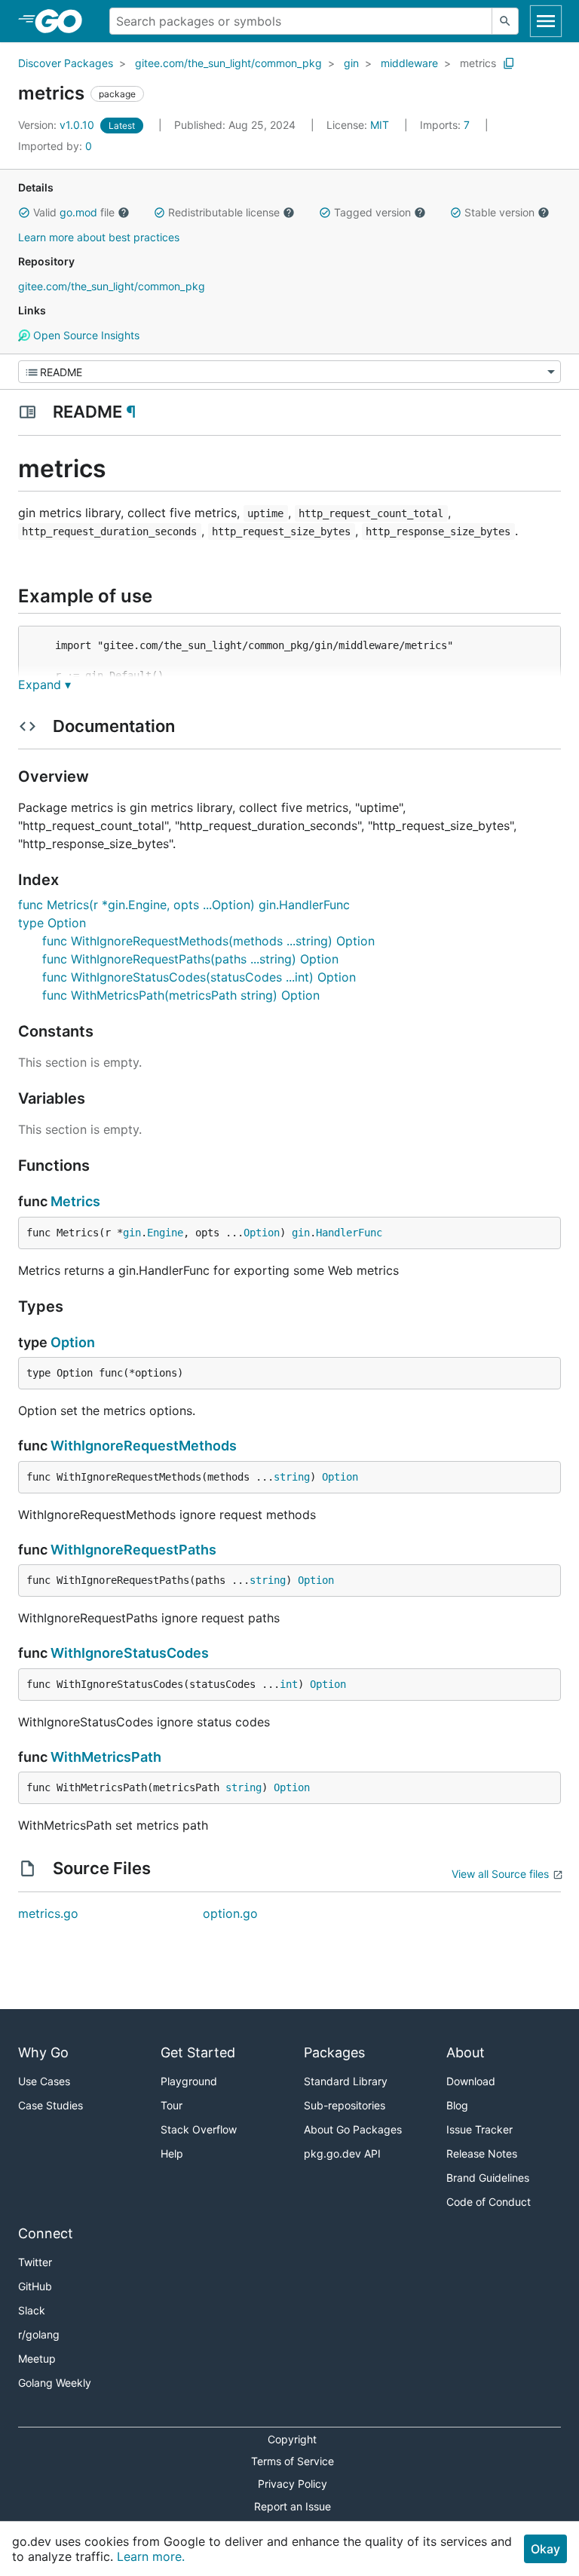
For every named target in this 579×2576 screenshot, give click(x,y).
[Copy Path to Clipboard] (509, 63)
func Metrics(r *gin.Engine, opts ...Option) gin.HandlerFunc (184, 905)
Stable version (499, 212)
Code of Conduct (489, 2202)
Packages (334, 2052)
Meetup (37, 2359)
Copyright (292, 2439)
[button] (24, 213)
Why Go (43, 2052)
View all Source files (500, 1874)
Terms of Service (293, 2461)
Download (471, 2081)
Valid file (74, 212)
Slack (32, 2310)
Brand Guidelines (488, 2178)
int (289, 1684)
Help (172, 2153)
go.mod (78, 212)
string (292, 1477)
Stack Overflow (199, 2129)
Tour (172, 2105)
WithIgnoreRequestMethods (144, 1446)
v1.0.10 (58, 125)
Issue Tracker (479, 2129)
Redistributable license (224, 212)
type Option (52, 923)
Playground (189, 2081)
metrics (478, 63)
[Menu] (289, 372)
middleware (409, 63)
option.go (230, 1913)
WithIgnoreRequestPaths (133, 1550)
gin (351, 63)
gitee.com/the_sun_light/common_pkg (228, 63)
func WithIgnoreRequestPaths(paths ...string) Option (190, 959)
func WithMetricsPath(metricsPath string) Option (181, 995)
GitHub (35, 2286)
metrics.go (48, 1913)
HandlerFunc (349, 1233)
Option (262, 1233)
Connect (46, 2233)
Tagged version (372, 212)
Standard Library (346, 2081)
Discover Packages (66, 63)
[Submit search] (505, 21)
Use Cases (44, 2081)
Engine (165, 1233)
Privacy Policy (293, 2484)
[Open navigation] (546, 21)
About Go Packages (353, 2129)
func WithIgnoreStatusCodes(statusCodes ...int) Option (199, 977)
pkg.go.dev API (342, 2153)
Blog (457, 2105)
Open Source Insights (85, 335)
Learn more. (151, 2556)
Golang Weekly (55, 2383)
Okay (545, 2549)
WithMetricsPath (106, 1757)
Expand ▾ (44, 685)
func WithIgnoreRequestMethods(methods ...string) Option (208, 941)
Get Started (198, 2052)
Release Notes (482, 2153)
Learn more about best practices (99, 237)
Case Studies (51, 2105)
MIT (380, 125)
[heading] (64, 21)
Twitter (35, 2262)
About (466, 2052)
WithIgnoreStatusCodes (130, 1653)
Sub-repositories (345, 2105)
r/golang (39, 2334)
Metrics (75, 1201)
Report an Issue (293, 2506)
